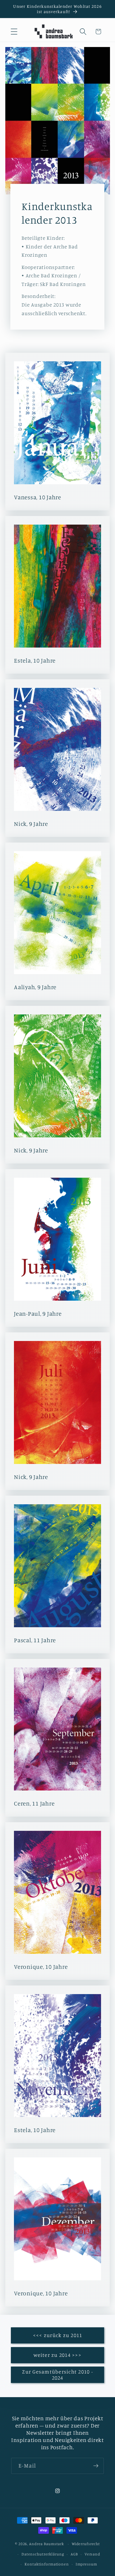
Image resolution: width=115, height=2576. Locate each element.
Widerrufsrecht (86, 2544)
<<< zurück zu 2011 (58, 2335)
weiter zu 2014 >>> (57, 2355)
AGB (74, 2554)
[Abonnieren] (96, 2466)
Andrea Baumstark (46, 2544)
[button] (14, 32)
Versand (92, 2554)
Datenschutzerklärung (43, 2554)
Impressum (86, 2564)
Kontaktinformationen (47, 2564)
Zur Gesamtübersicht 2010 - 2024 (57, 2375)
